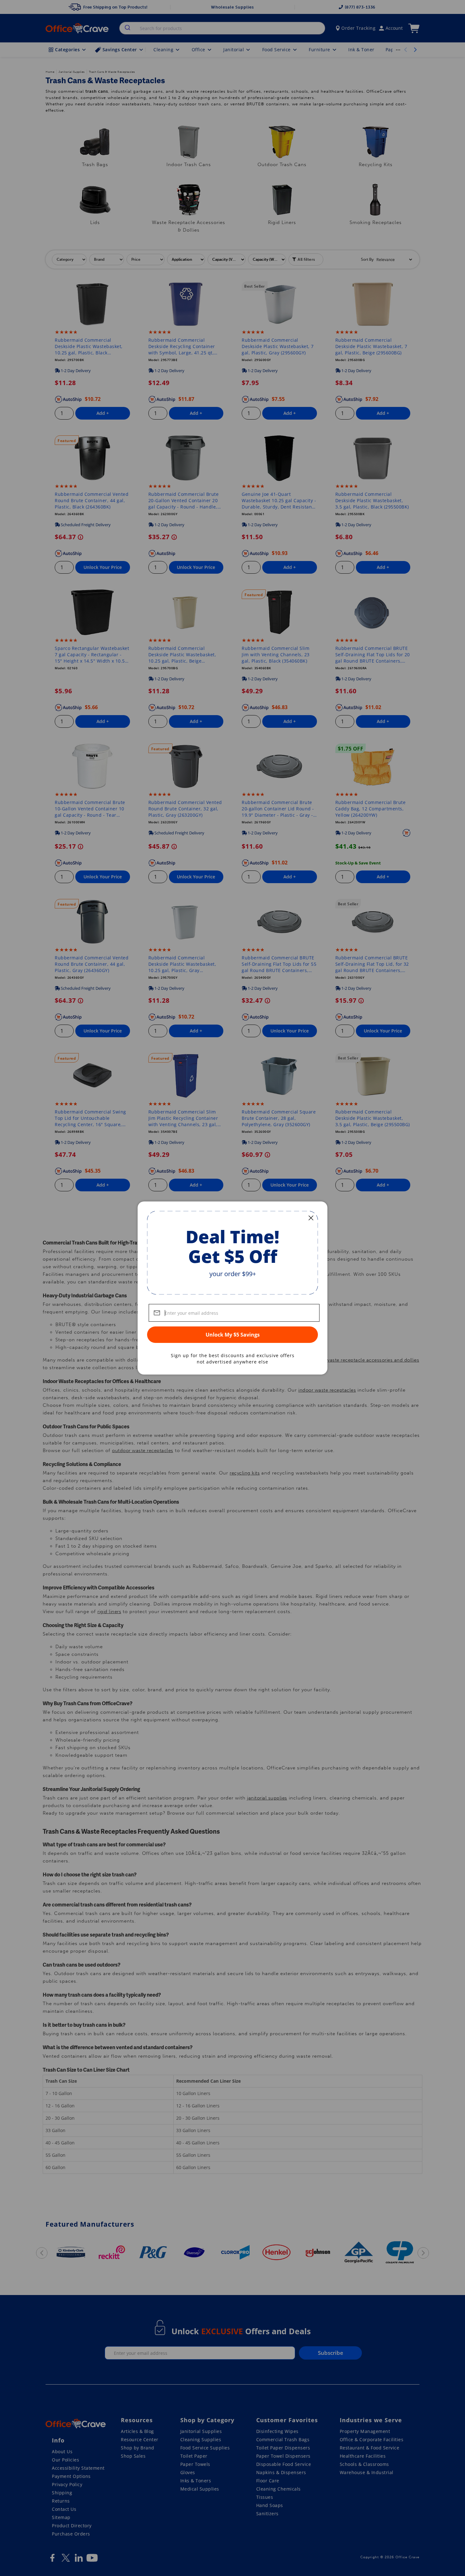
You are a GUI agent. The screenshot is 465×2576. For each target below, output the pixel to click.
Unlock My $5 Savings (233, 1335)
